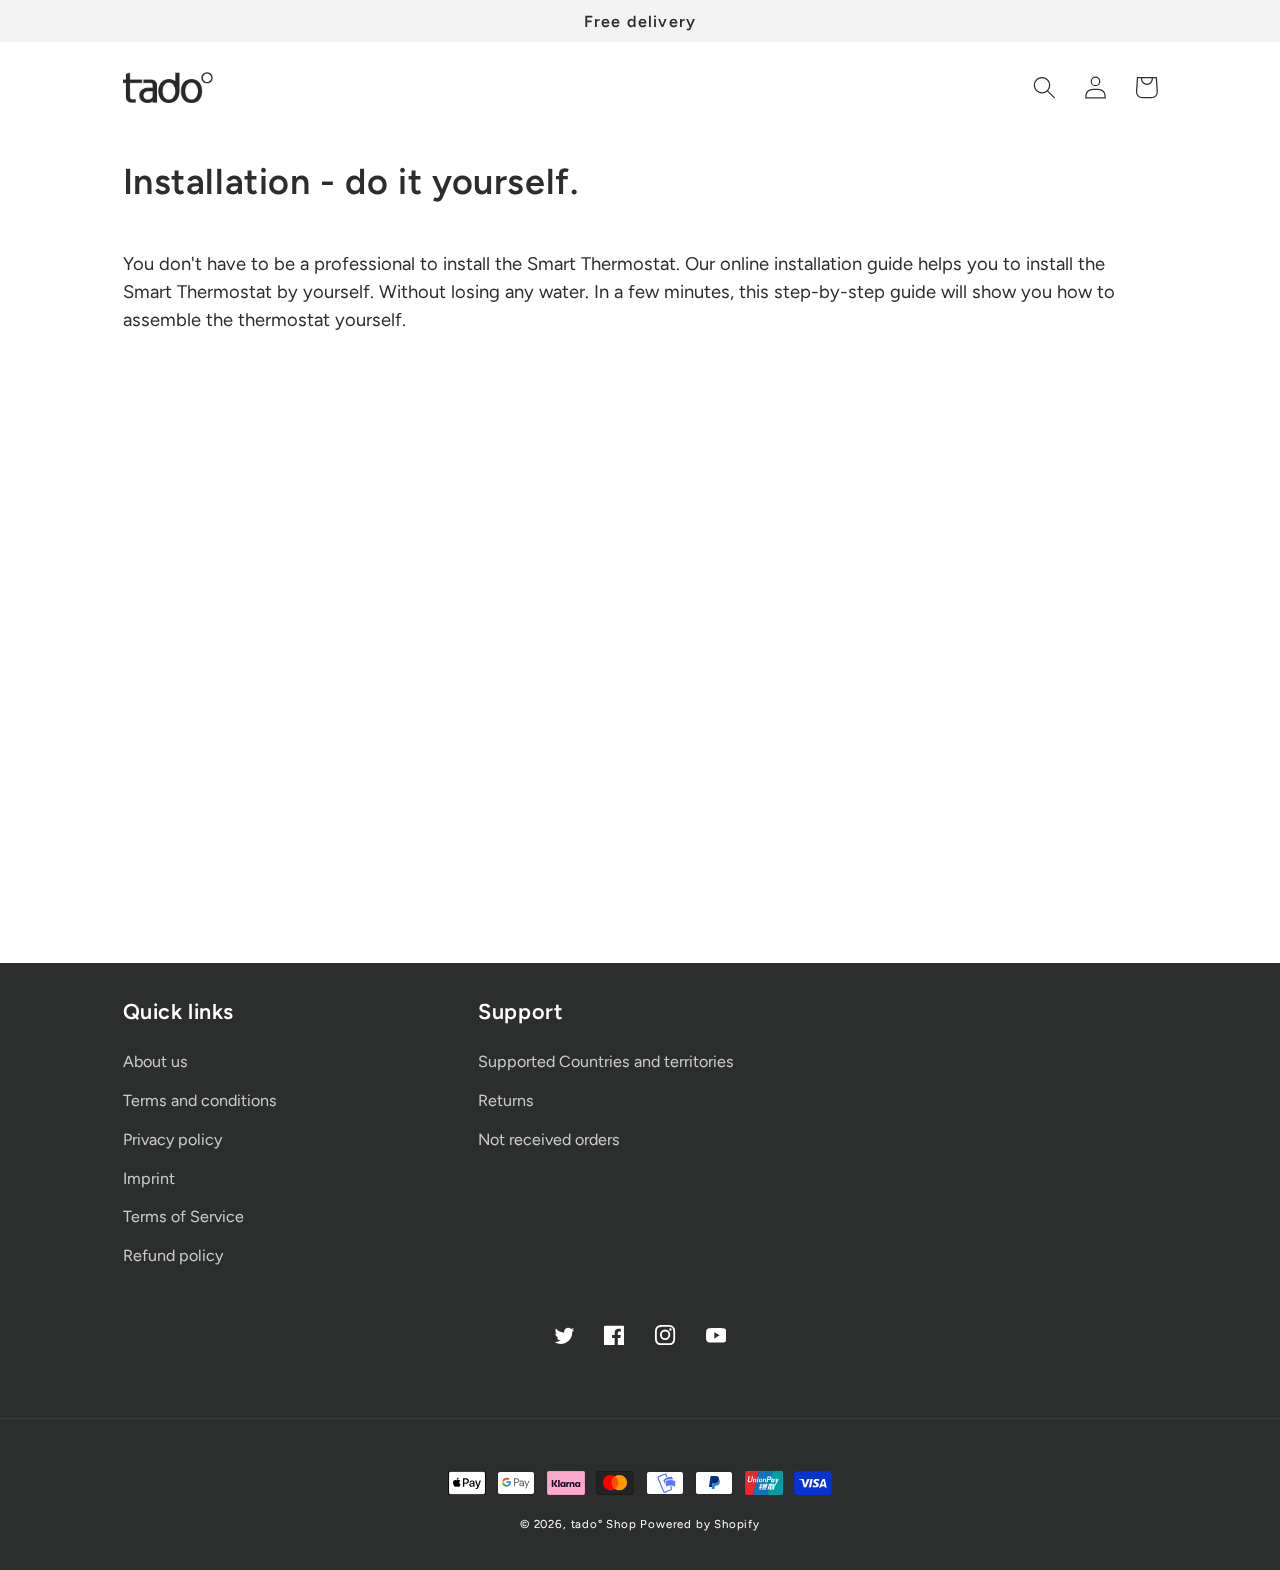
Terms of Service (183, 1216)
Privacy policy (172, 1139)
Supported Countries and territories (606, 1061)
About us (155, 1061)
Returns (506, 1100)
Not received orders (549, 1139)
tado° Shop (604, 1524)
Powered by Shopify (700, 1524)
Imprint (149, 1178)
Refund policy (173, 1255)
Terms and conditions (200, 1100)
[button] (1045, 87)
